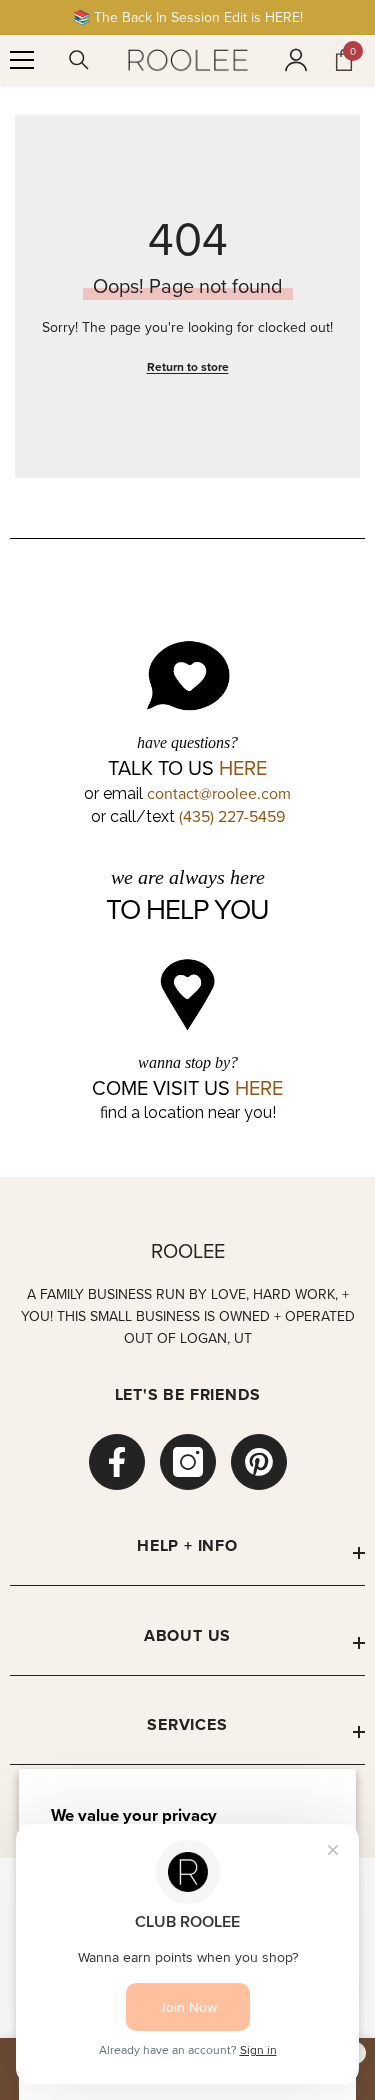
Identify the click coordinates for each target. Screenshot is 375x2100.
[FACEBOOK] (117, 1462)
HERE (243, 768)
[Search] (79, 60)
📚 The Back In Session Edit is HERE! (188, 17)
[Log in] (296, 60)
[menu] (22, 60)
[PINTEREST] (259, 1462)
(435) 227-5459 (232, 816)
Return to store (188, 366)
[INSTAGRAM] (188, 1462)
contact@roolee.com (219, 793)
